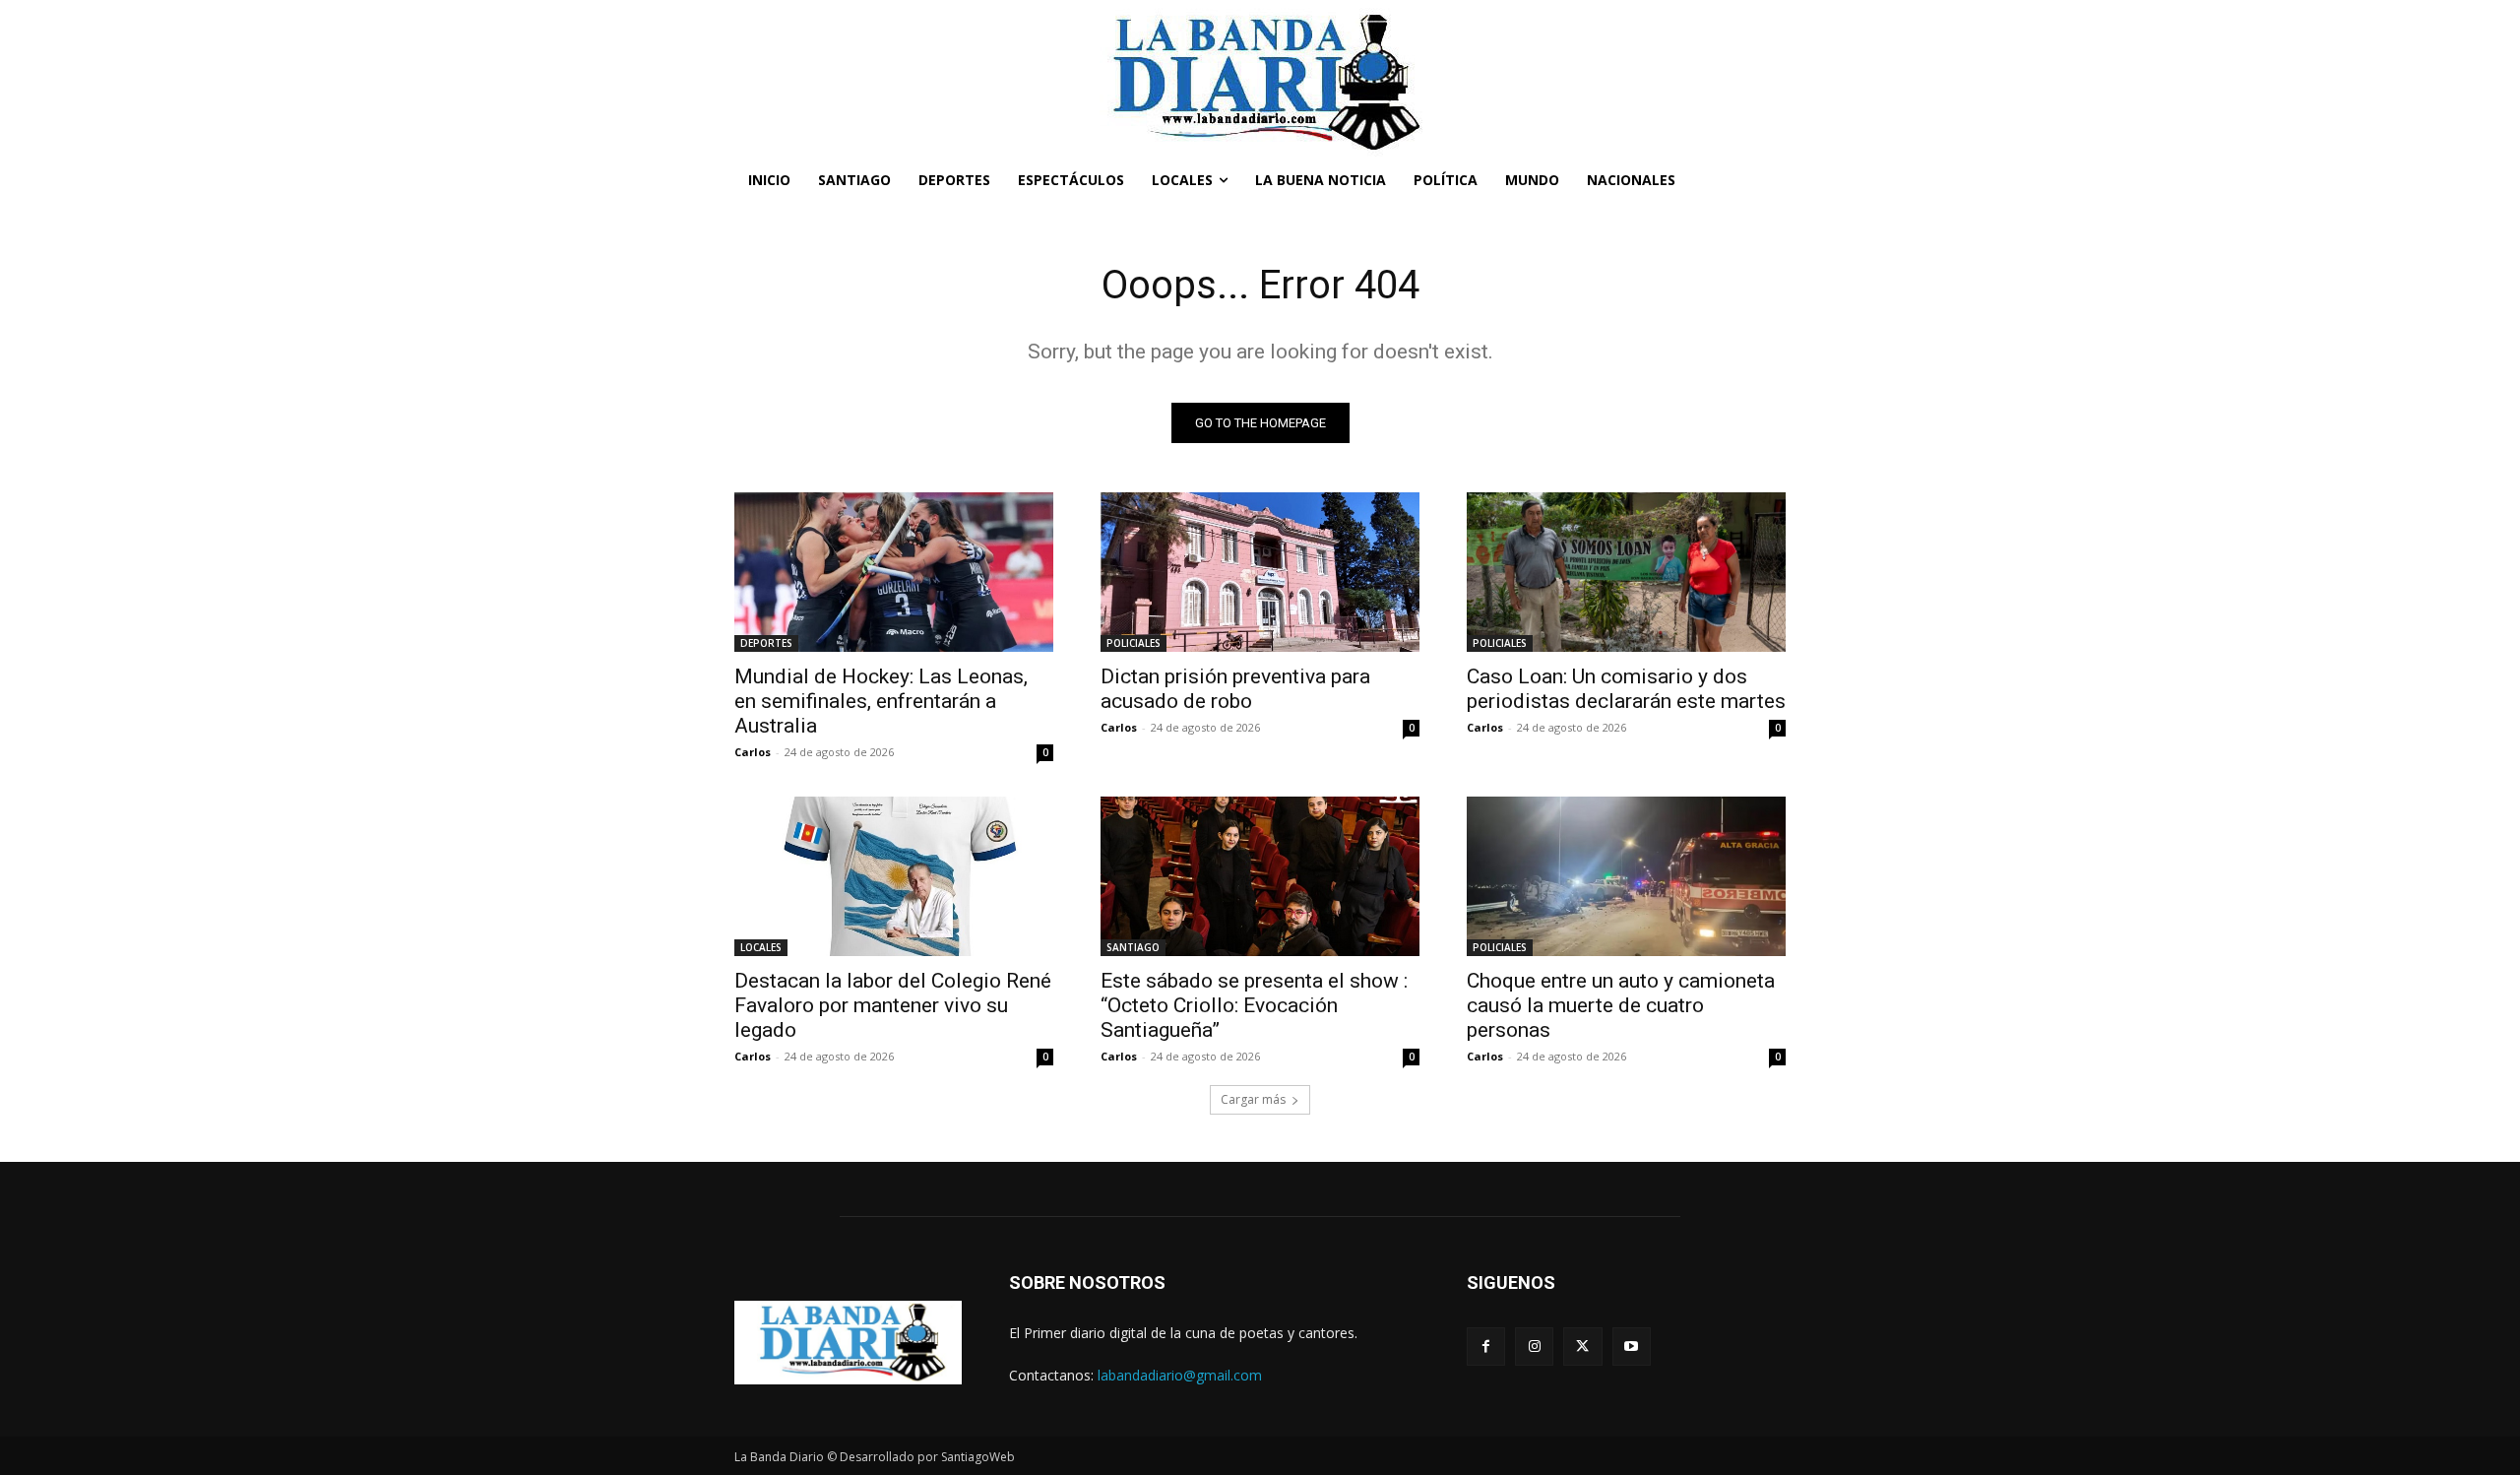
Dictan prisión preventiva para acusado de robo (1235, 689)
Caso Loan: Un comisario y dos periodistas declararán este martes (1626, 689)
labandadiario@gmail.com (1180, 1375)
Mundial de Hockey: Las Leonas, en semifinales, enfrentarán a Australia (881, 701)
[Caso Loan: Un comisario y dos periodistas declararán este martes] (1626, 572)
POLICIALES (1134, 643)
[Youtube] (1632, 1347)
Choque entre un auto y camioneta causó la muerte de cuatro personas (1621, 1005)
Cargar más (1253, 1099)
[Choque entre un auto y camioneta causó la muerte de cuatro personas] (1626, 876)
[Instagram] (1534, 1347)
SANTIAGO (1133, 947)
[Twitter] (1582, 1347)
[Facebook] (1486, 1347)
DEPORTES (766, 643)
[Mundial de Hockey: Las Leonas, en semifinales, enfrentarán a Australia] (894, 572)
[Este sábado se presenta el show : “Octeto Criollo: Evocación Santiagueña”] (1260, 876)
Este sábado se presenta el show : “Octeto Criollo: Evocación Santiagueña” (1254, 1005)
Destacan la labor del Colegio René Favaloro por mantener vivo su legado (893, 1005)
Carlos (753, 752)
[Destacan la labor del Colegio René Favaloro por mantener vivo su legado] (894, 876)
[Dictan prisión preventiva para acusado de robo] (1260, 572)
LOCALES (761, 947)
